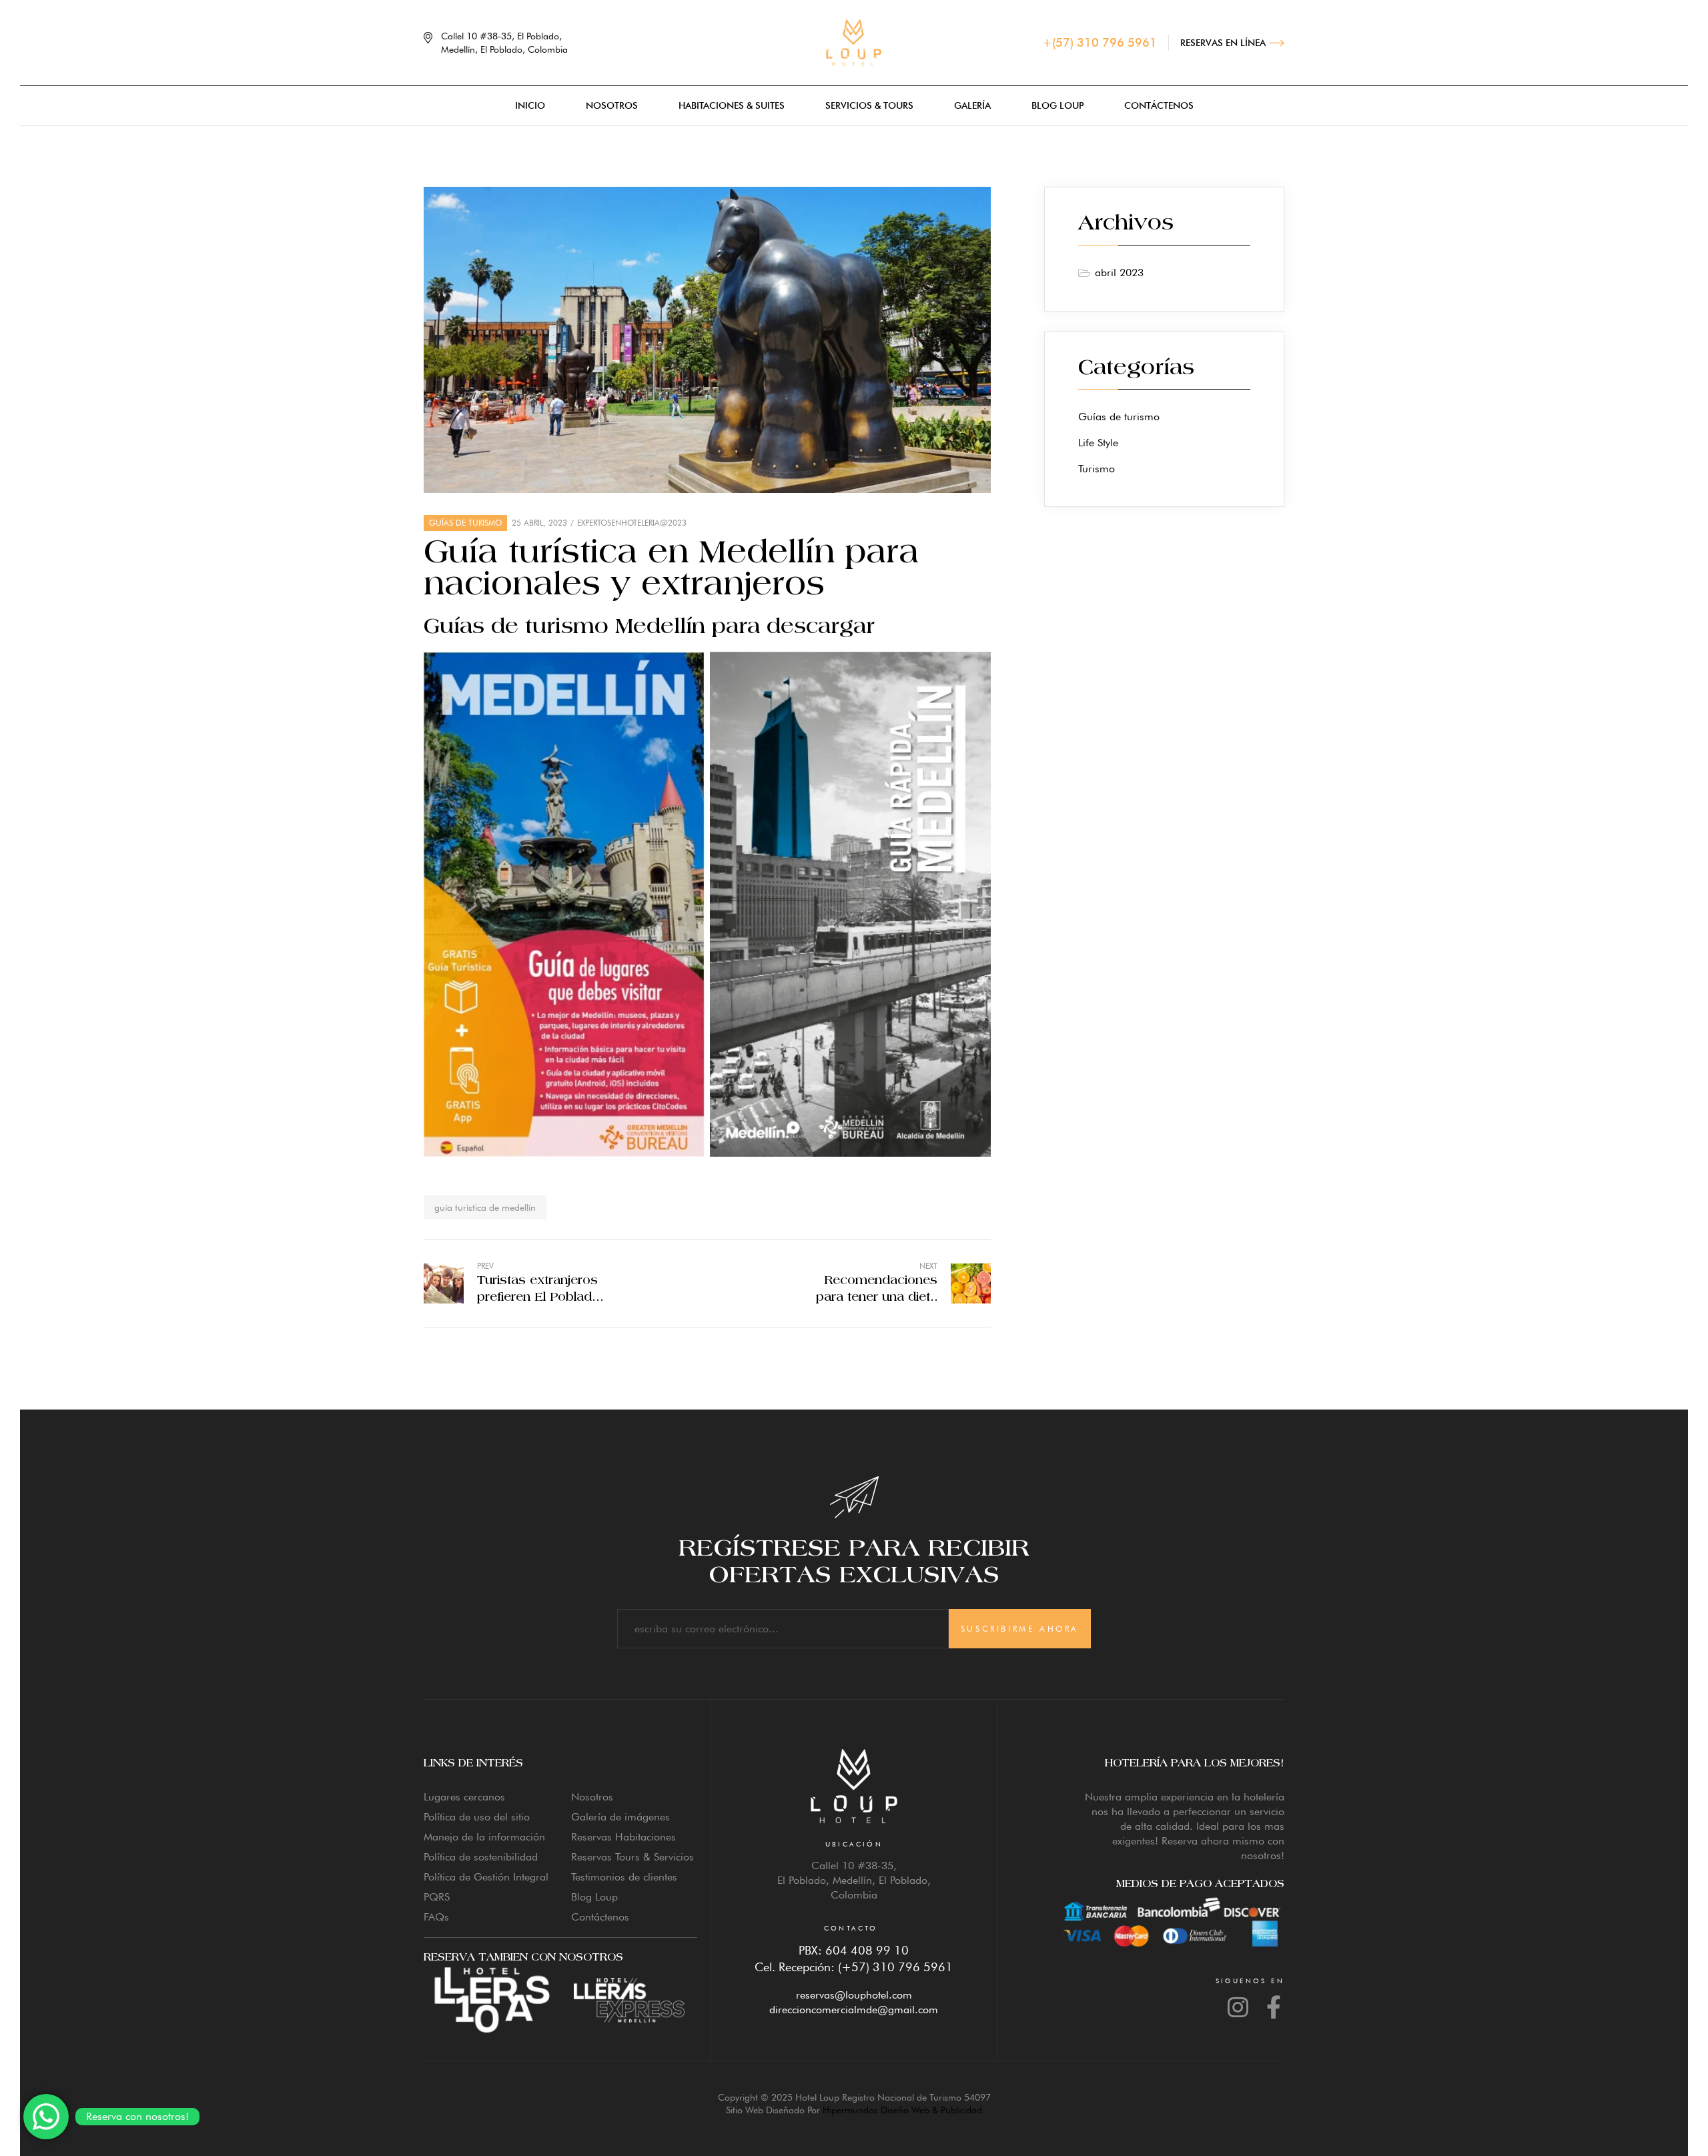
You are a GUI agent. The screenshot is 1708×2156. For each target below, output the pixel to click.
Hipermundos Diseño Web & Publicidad (902, 2110)
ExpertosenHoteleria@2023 (632, 523)
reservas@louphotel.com (854, 1995)
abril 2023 (1119, 273)
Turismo (1097, 469)
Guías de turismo (465, 523)
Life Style (1098, 443)
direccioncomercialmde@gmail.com (854, 2010)
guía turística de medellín (485, 1207)
